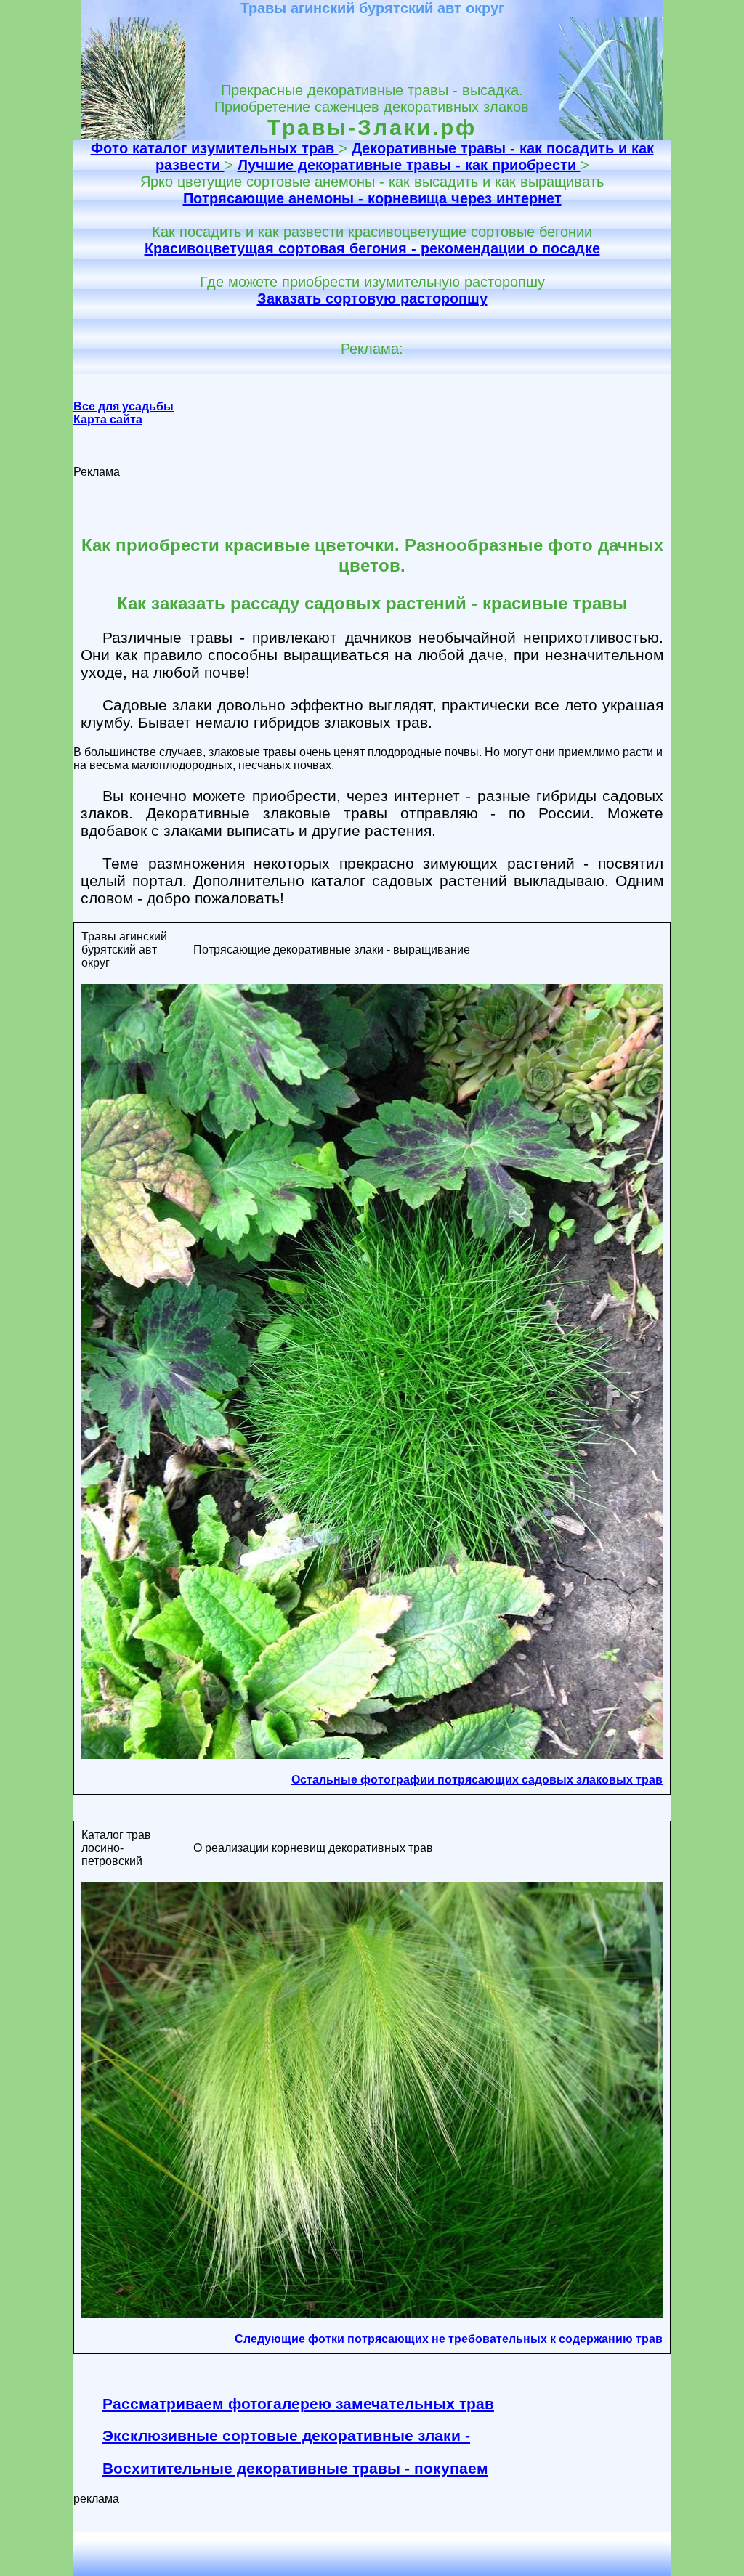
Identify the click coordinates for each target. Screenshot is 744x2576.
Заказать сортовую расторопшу (372, 298)
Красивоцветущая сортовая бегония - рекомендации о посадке (372, 248)
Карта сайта (108, 419)
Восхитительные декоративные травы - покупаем (295, 2468)
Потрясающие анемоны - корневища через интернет (372, 198)
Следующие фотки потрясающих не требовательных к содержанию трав (449, 2339)
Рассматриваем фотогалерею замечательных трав (298, 2404)
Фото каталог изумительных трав (215, 148)
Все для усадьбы (124, 406)
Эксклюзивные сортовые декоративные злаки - (286, 2435)
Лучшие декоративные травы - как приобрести (409, 165)
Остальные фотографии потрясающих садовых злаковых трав (477, 1780)
